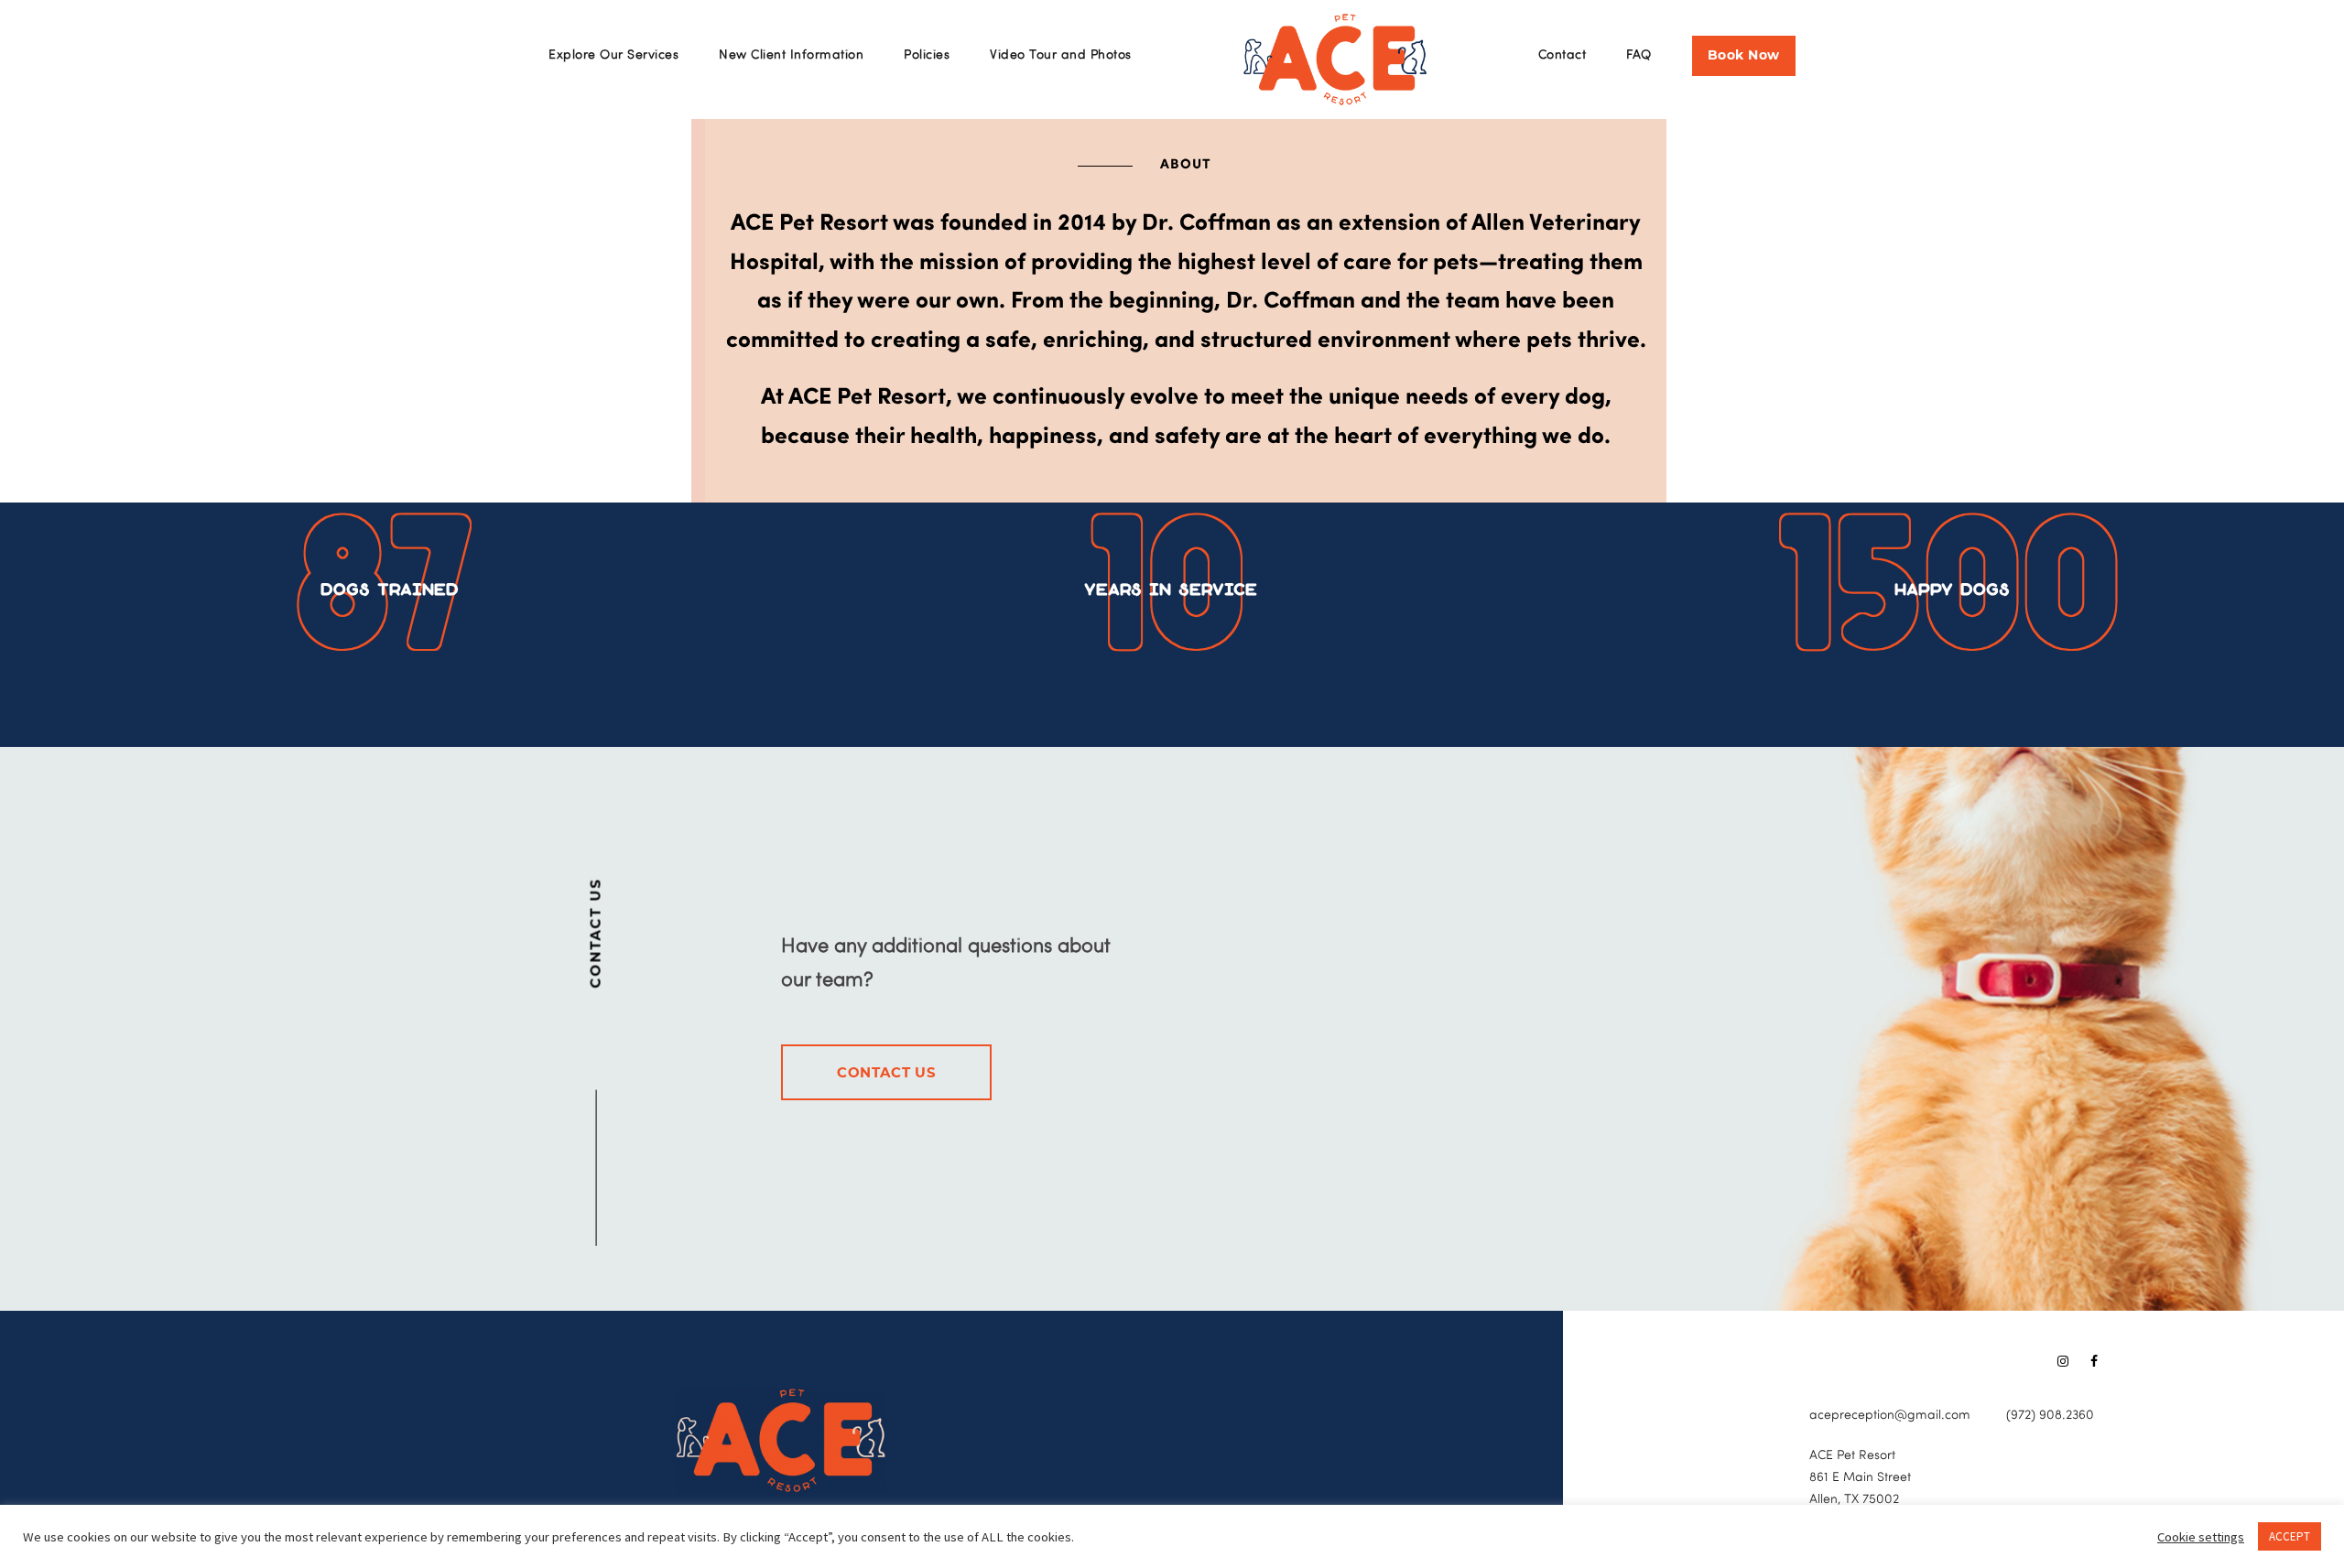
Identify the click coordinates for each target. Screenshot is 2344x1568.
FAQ (1639, 55)
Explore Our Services (613, 55)
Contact (1563, 55)
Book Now (1744, 55)
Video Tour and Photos (1061, 55)
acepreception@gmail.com (1890, 1416)
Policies (927, 55)
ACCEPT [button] (2290, 1536)
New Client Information (791, 55)
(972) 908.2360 (2050, 1416)
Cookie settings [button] (2201, 1537)
